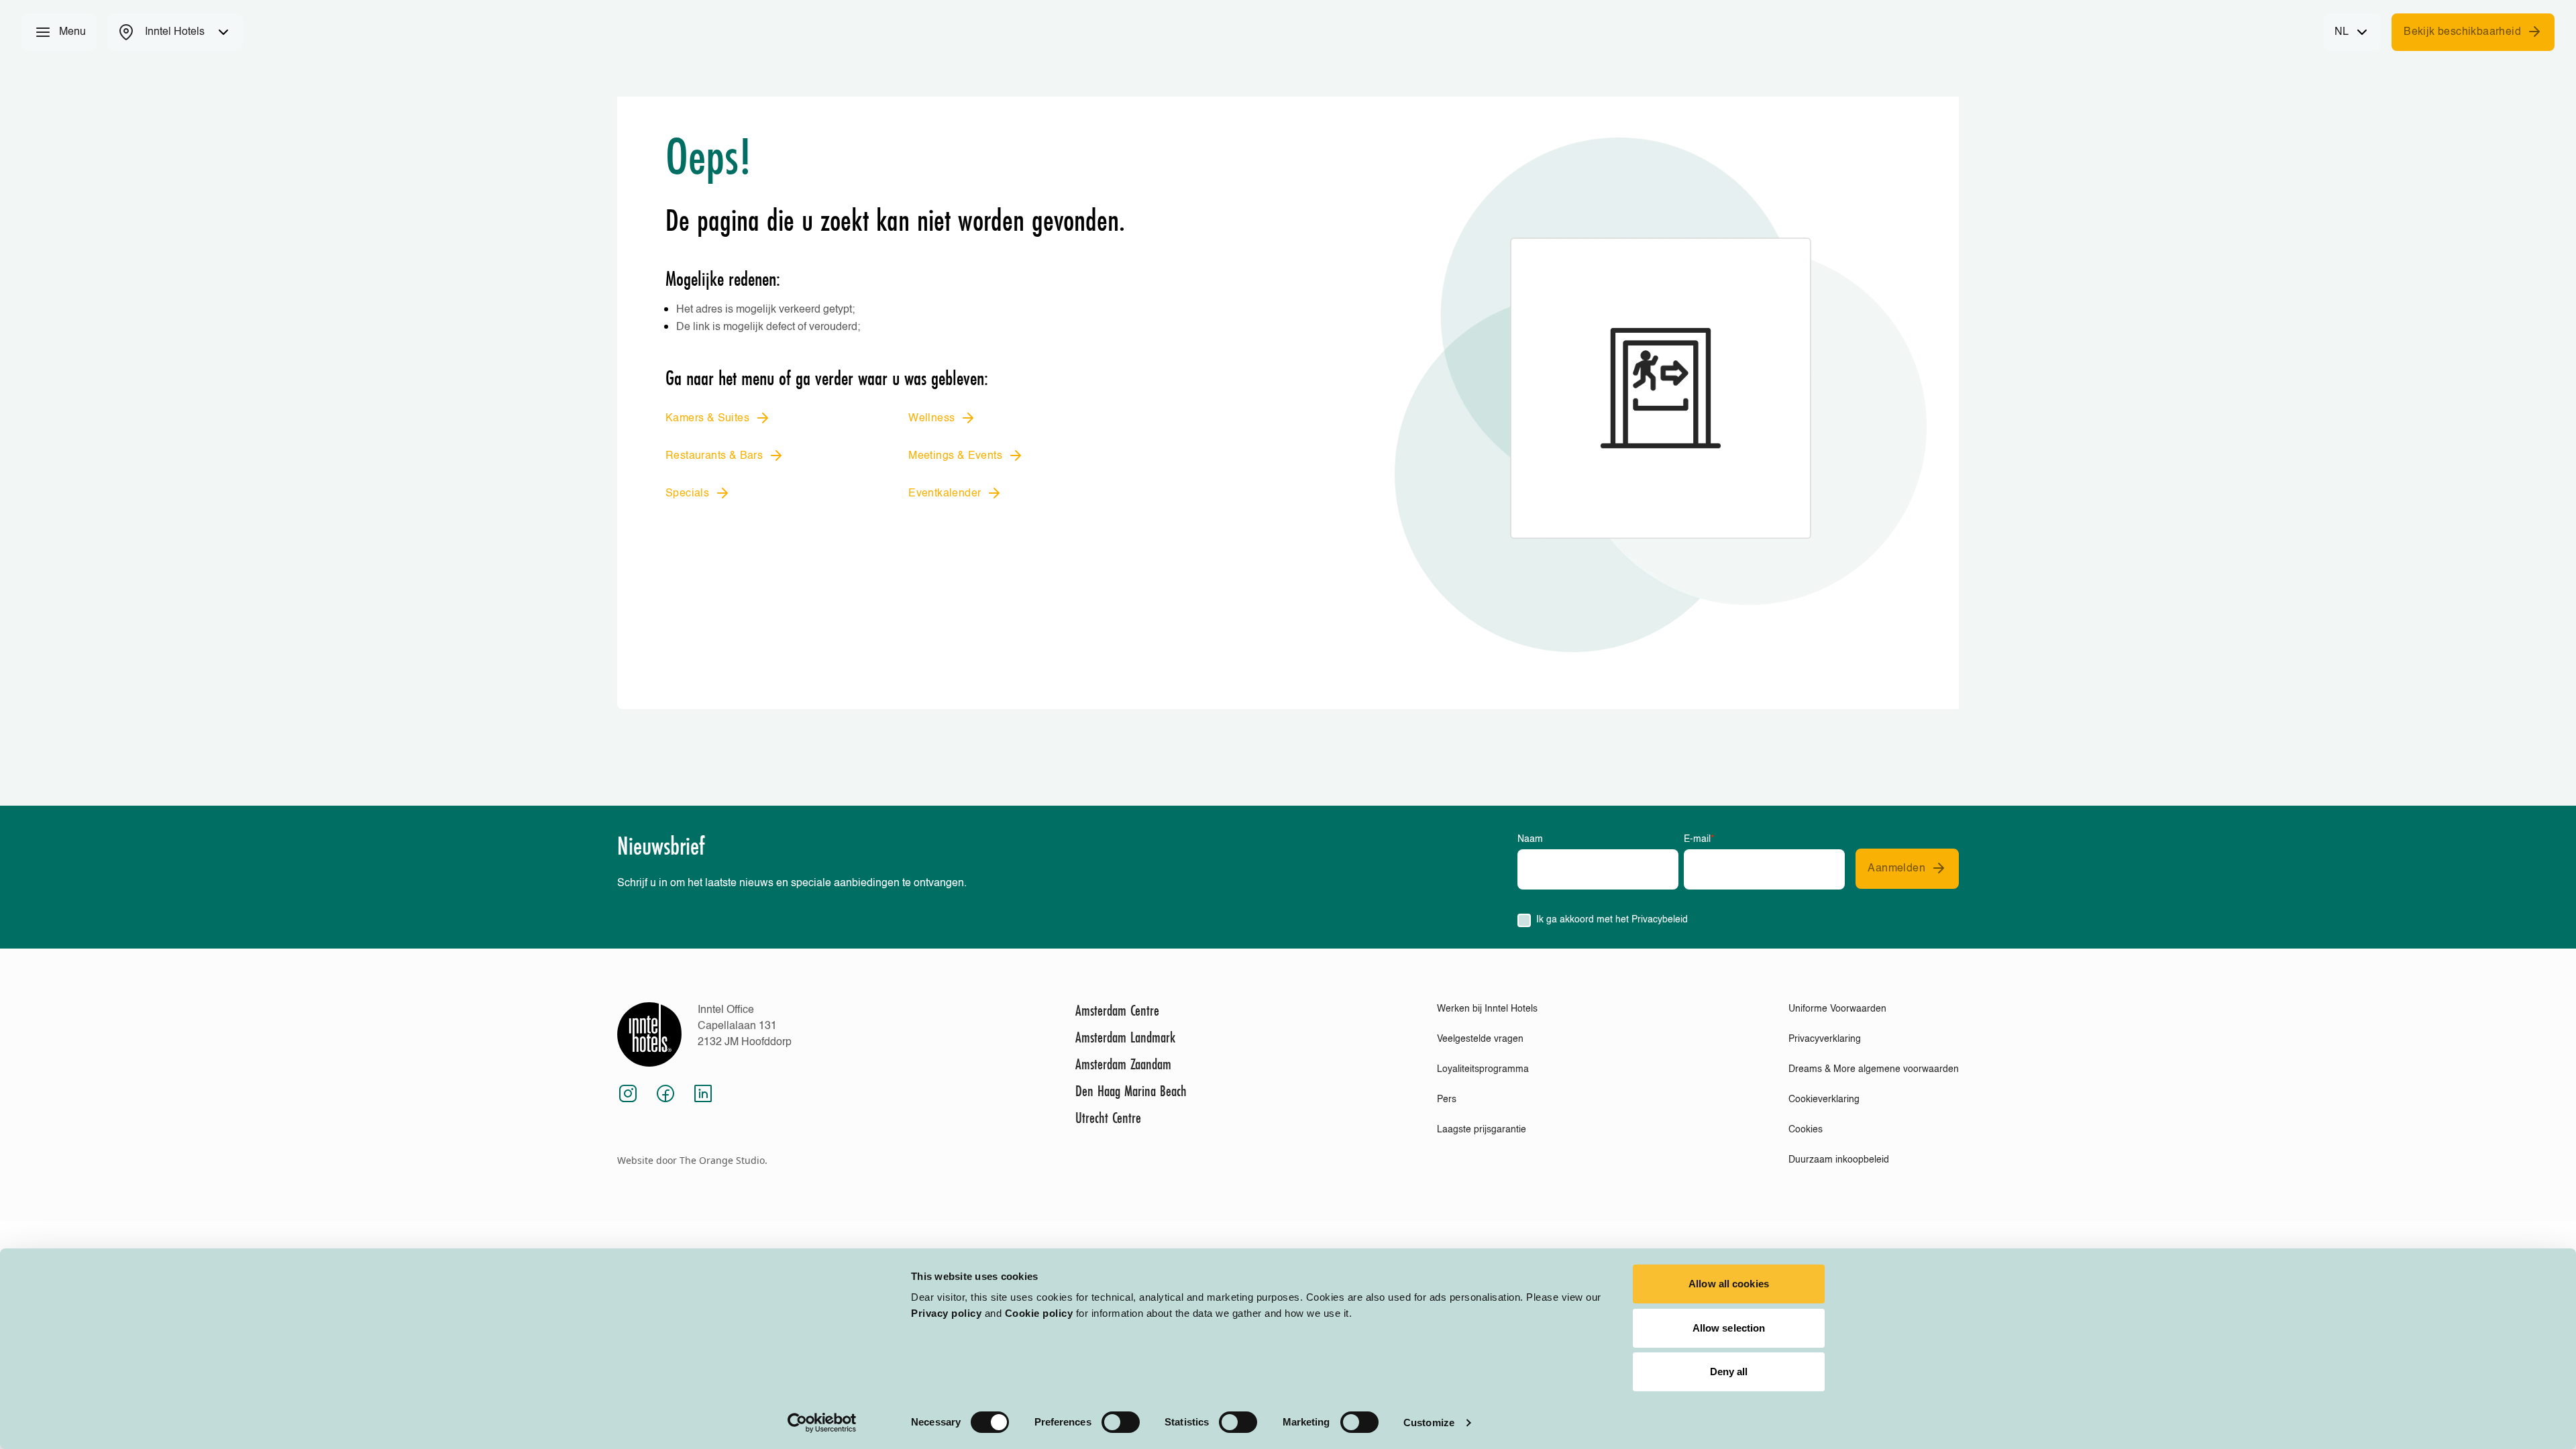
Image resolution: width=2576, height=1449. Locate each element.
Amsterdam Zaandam (1123, 1064)
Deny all (1729, 1372)
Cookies (1806, 1130)
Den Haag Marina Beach (1131, 1091)
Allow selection (1729, 1328)
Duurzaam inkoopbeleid (1839, 1160)
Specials (687, 494)
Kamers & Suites (707, 419)
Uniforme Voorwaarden (1837, 1009)
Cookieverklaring (1824, 1099)
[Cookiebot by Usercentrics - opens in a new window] (822, 1423)
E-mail (1699, 839)
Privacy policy (946, 1313)
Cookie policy (1039, 1313)
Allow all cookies (1729, 1284)
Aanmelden (1896, 869)
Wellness (931, 419)
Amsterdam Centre (1117, 1010)
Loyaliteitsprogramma (1483, 1069)
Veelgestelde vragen (1480, 1039)
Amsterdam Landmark (1125, 1037)
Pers (1447, 1099)
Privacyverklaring (1825, 1039)
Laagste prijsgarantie (1482, 1130)
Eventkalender (945, 494)
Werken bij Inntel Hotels (1487, 1009)
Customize (1429, 1423)
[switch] (1121, 1422)
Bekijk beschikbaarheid (2462, 32)
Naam (1530, 839)
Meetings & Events (955, 456)
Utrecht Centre (1108, 1118)
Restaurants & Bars (714, 456)
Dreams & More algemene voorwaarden (1874, 1069)
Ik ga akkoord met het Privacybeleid (1612, 920)
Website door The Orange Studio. (692, 1160)
